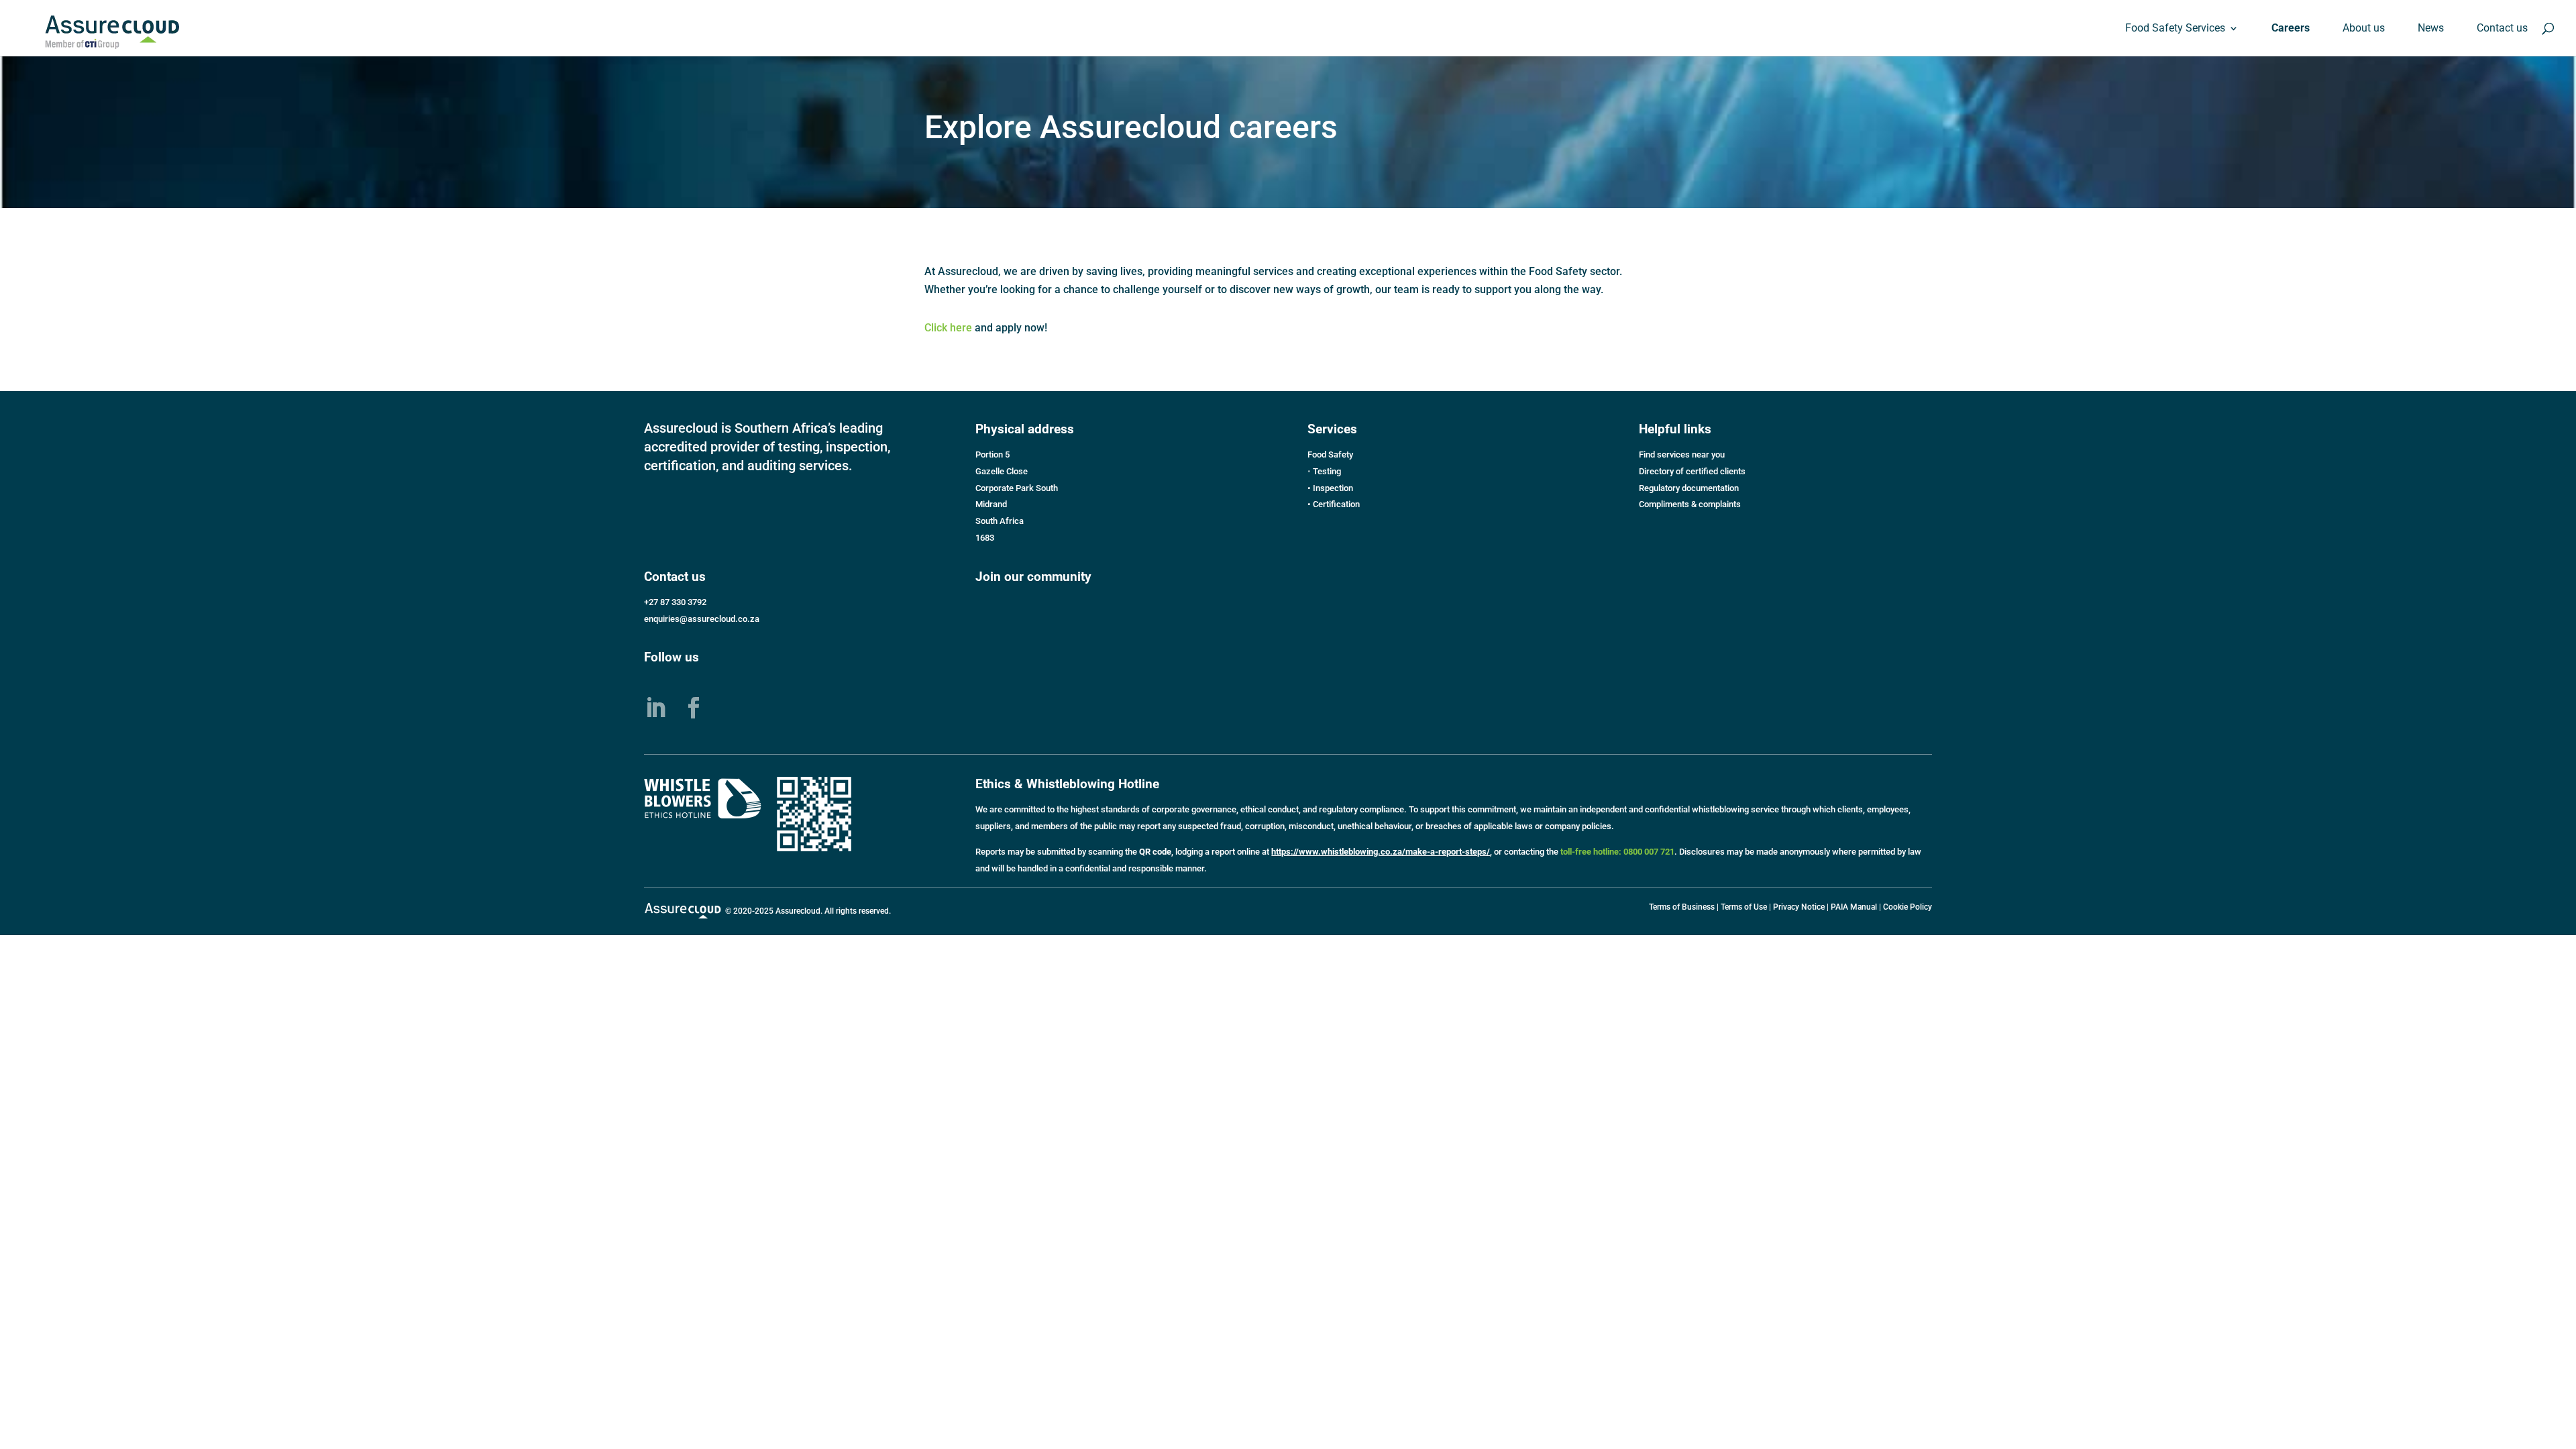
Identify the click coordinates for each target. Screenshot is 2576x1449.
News (2431, 29)
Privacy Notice (1799, 907)
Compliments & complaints (1690, 504)
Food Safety (1330, 454)
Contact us (2502, 29)
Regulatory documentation (1689, 488)
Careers (2291, 29)
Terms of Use (1744, 907)
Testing (1327, 471)
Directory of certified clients (1692, 471)
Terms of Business (1682, 907)
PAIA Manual (1854, 907)
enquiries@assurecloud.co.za (702, 619)
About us (2364, 29)
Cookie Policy (1908, 907)
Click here (948, 328)
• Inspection (1330, 488)
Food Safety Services (2175, 29)
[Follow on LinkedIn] (655, 708)
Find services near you (1682, 454)
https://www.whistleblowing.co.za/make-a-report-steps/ (1381, 852)
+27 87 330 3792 (675, 602)
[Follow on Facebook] (694, 708)
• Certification (1334, 504)
